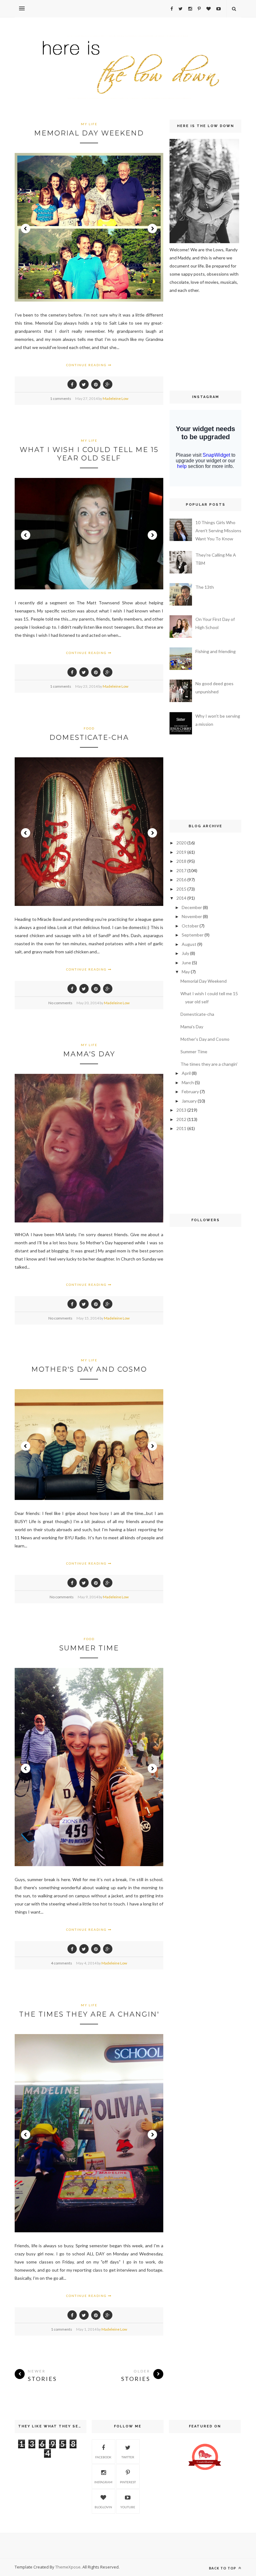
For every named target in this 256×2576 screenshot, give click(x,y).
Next (152, 229)
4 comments (62, 1963)
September (193, 935)
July (185, 953)
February (190, 1091)
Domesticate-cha (89, 737)
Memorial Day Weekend (89, 133)
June (186, 963)
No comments (60, 1003)
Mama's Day (89, 1054)
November (192, 916)
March (188, 1082)
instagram (103, 2482)
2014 (181, 898)
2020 (181, 843)
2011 (181, 1128)
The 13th (205, 587)
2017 (181, 870)
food (89, 728)
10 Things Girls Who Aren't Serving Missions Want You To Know (218, 531)
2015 (181, 889)
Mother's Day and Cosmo (89, 1369)
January (189, 1101)
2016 (181, 880)
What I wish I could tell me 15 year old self (89, 454)
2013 (181, 1110)
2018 (181, 861)
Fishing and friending (216, 651)
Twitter (128, 2457)
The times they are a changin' (89, 2014)
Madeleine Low (116, 398)
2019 (181, 852)
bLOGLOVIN (103, 2507)
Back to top (223, 2568)
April (186, 1073)
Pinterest (128, 2482)
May (186, 972)
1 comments (61, 398)
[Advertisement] (188, 341)
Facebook (103, 2457)
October (190, 926)
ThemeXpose (68, 2567)
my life (89, 124)
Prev (26, 229)
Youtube (128, 2507)
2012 (181, 1119)
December (192, 907)
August (189, 944)
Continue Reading (87, 365)
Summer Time (89, 1648)
